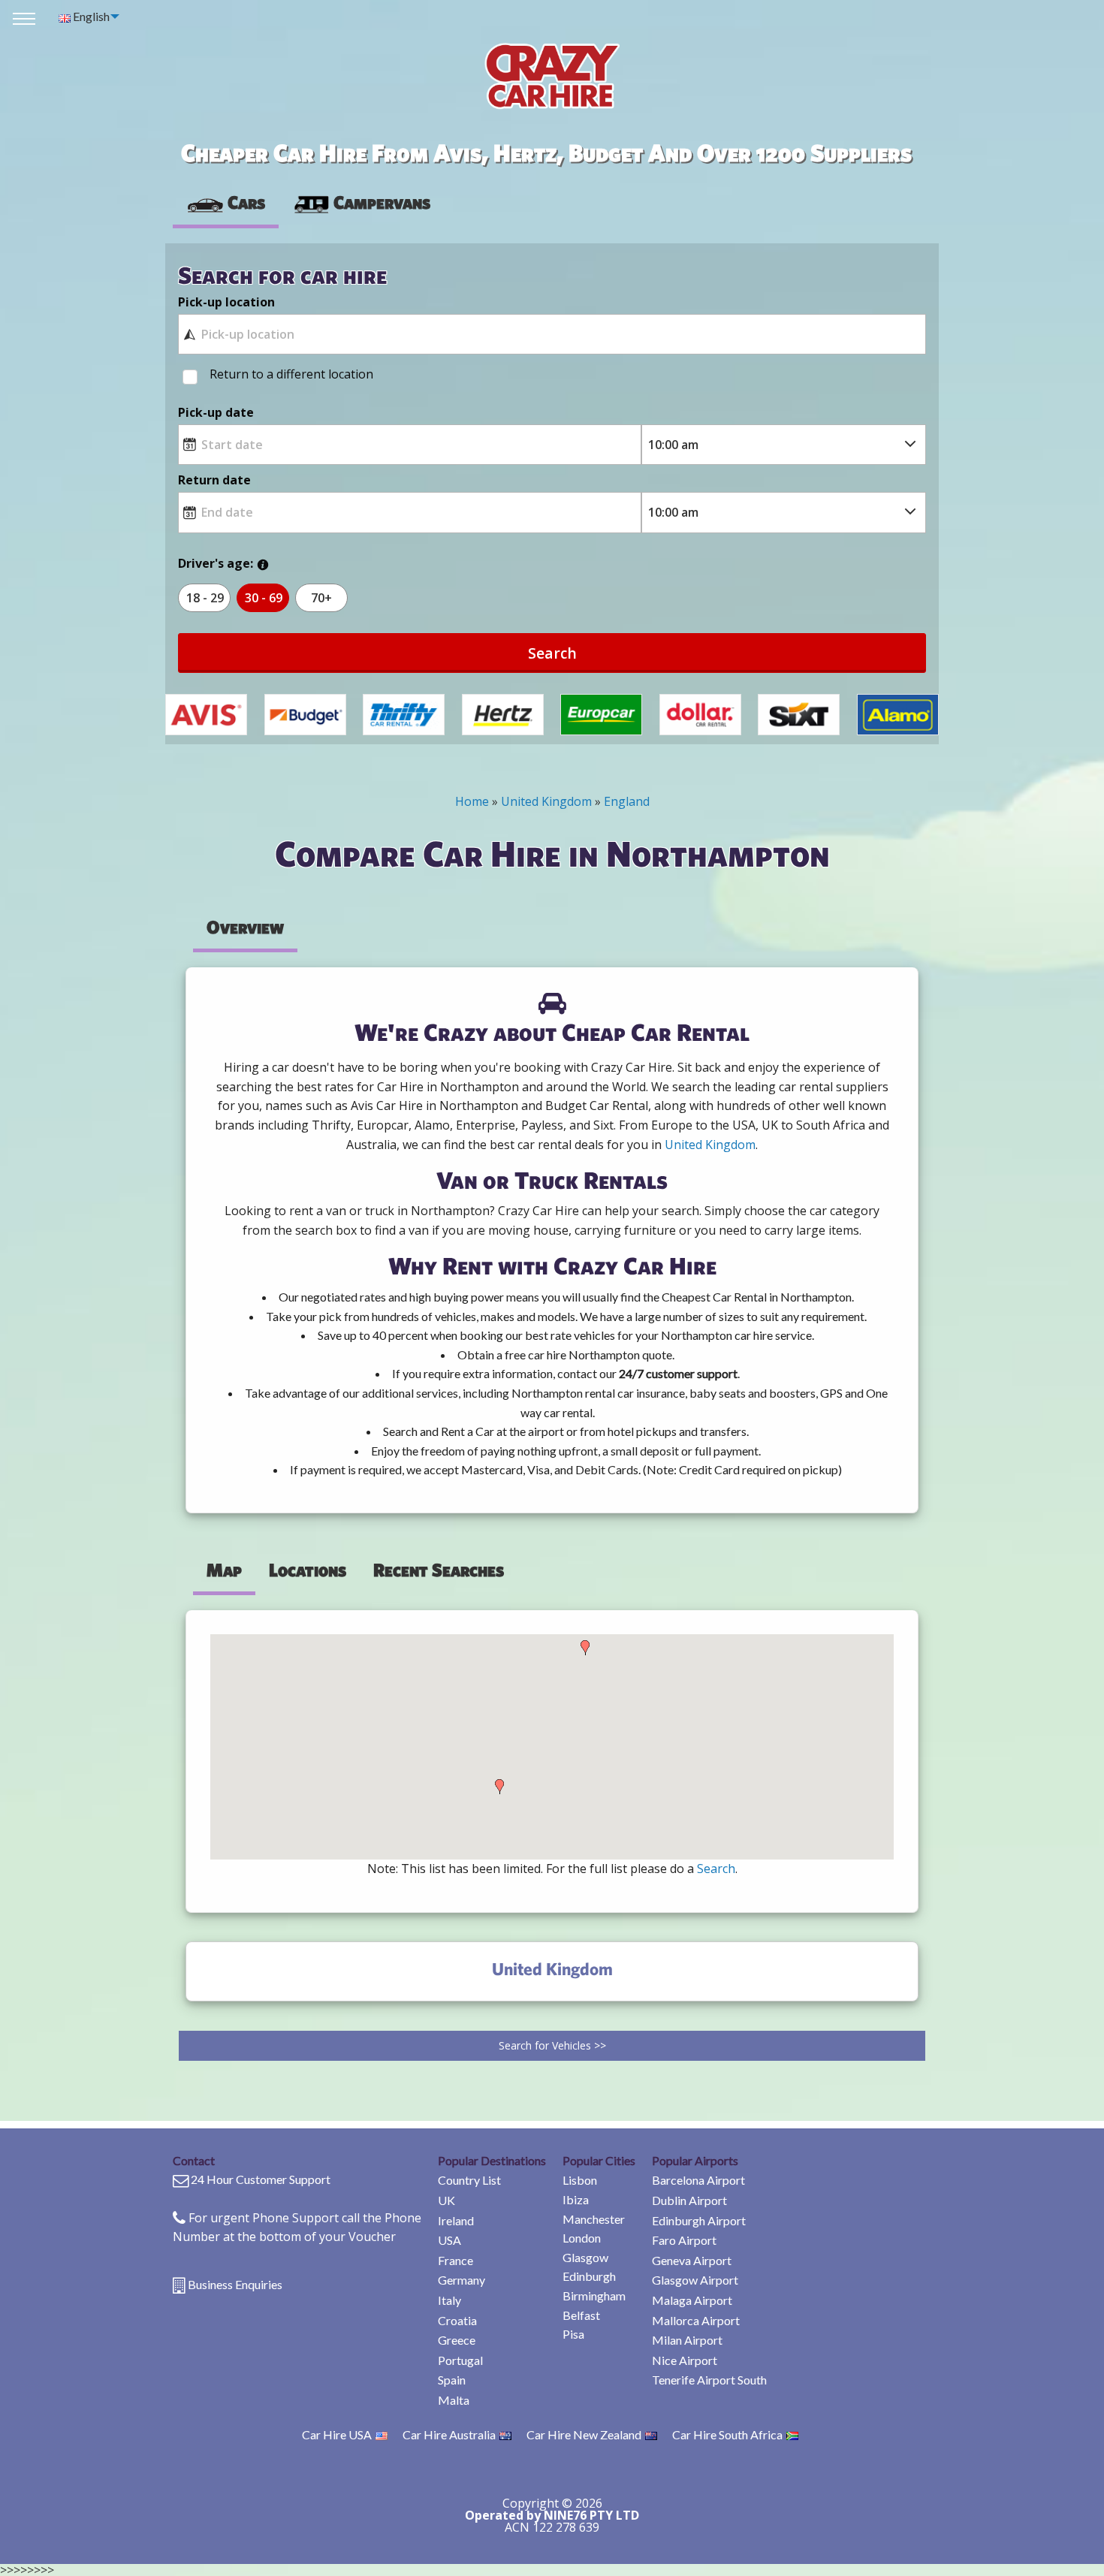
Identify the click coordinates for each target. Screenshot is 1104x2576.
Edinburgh (589, 2276)
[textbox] (552, 334)
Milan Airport (687, 2340)
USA (449, 2240)
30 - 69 (264, 598)
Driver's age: (216, 563)
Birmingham (594, 2295)
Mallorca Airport (696, 2320)
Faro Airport (684, 2240)
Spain (452, 2380)
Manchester (594, 2219)
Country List (469, 2180)
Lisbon (580, 2180)
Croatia (457, 2320)
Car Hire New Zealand (584, 2434)
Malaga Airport (692, 2300)
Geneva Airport (692, 2260)
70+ (321, 598)
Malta (454, 2400)
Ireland (456, 2220)
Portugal (460, 2360)
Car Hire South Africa (727, 2434)
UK (446, 2200)
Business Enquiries (235, 2284)
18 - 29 (205, 598)
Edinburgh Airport (699, 2220)
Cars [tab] (246, 202)
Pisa (573, 2334)
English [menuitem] (90, 16)
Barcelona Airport (698, 2180)
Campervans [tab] (382, 202)
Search (552, 653)
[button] (499, 1787)
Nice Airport (685, 2360)
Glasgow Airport (695, 2280)
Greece (457, 2340)
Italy (449, 2300)
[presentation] (361, 203)
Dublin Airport (689, 2200)
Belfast (581, 2315)
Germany (462, 2280)
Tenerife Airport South (709, 2380)
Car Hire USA (337, 2434)
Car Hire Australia (449, 2434)
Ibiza (576, 2199)
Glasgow (585, 2257)
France (455, 2260)
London (582, 2238)
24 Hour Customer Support (261, 2179)
